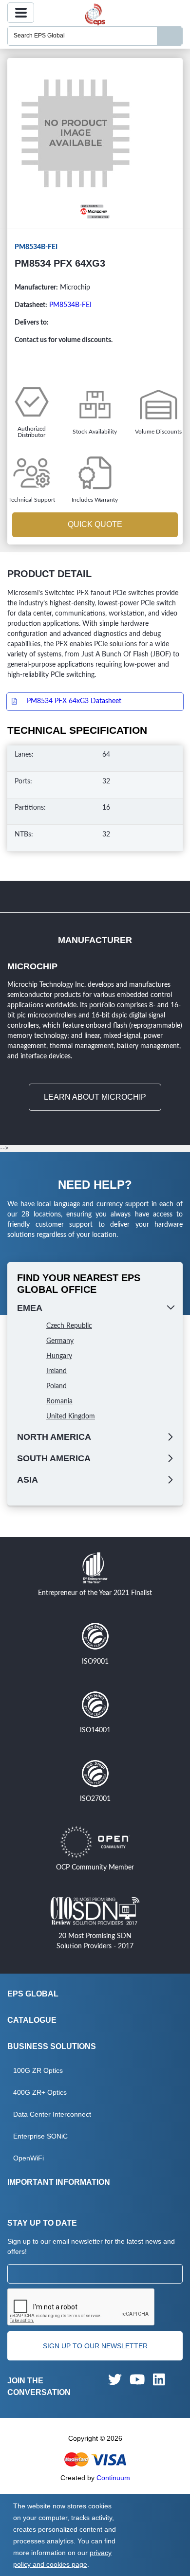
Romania (59, 1401)
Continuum (113, 2478)
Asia (28, 1480)
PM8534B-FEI (70, 305)
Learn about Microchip (95, 1097)
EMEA (30, 1308)
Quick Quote (95, 524)
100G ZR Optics (38, 2070)
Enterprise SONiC (40, 2136)
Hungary (59, 1356)
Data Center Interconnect (52, 2114)
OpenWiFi (28, 2158)
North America (54, 1437)
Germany (60, 1341)
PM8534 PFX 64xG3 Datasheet (74, 701)
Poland (57, 1386)
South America (54, 1458)
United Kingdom (71, 1416)
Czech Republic (69, 1326)
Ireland (57, 1371)
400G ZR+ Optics (40, 2092)
